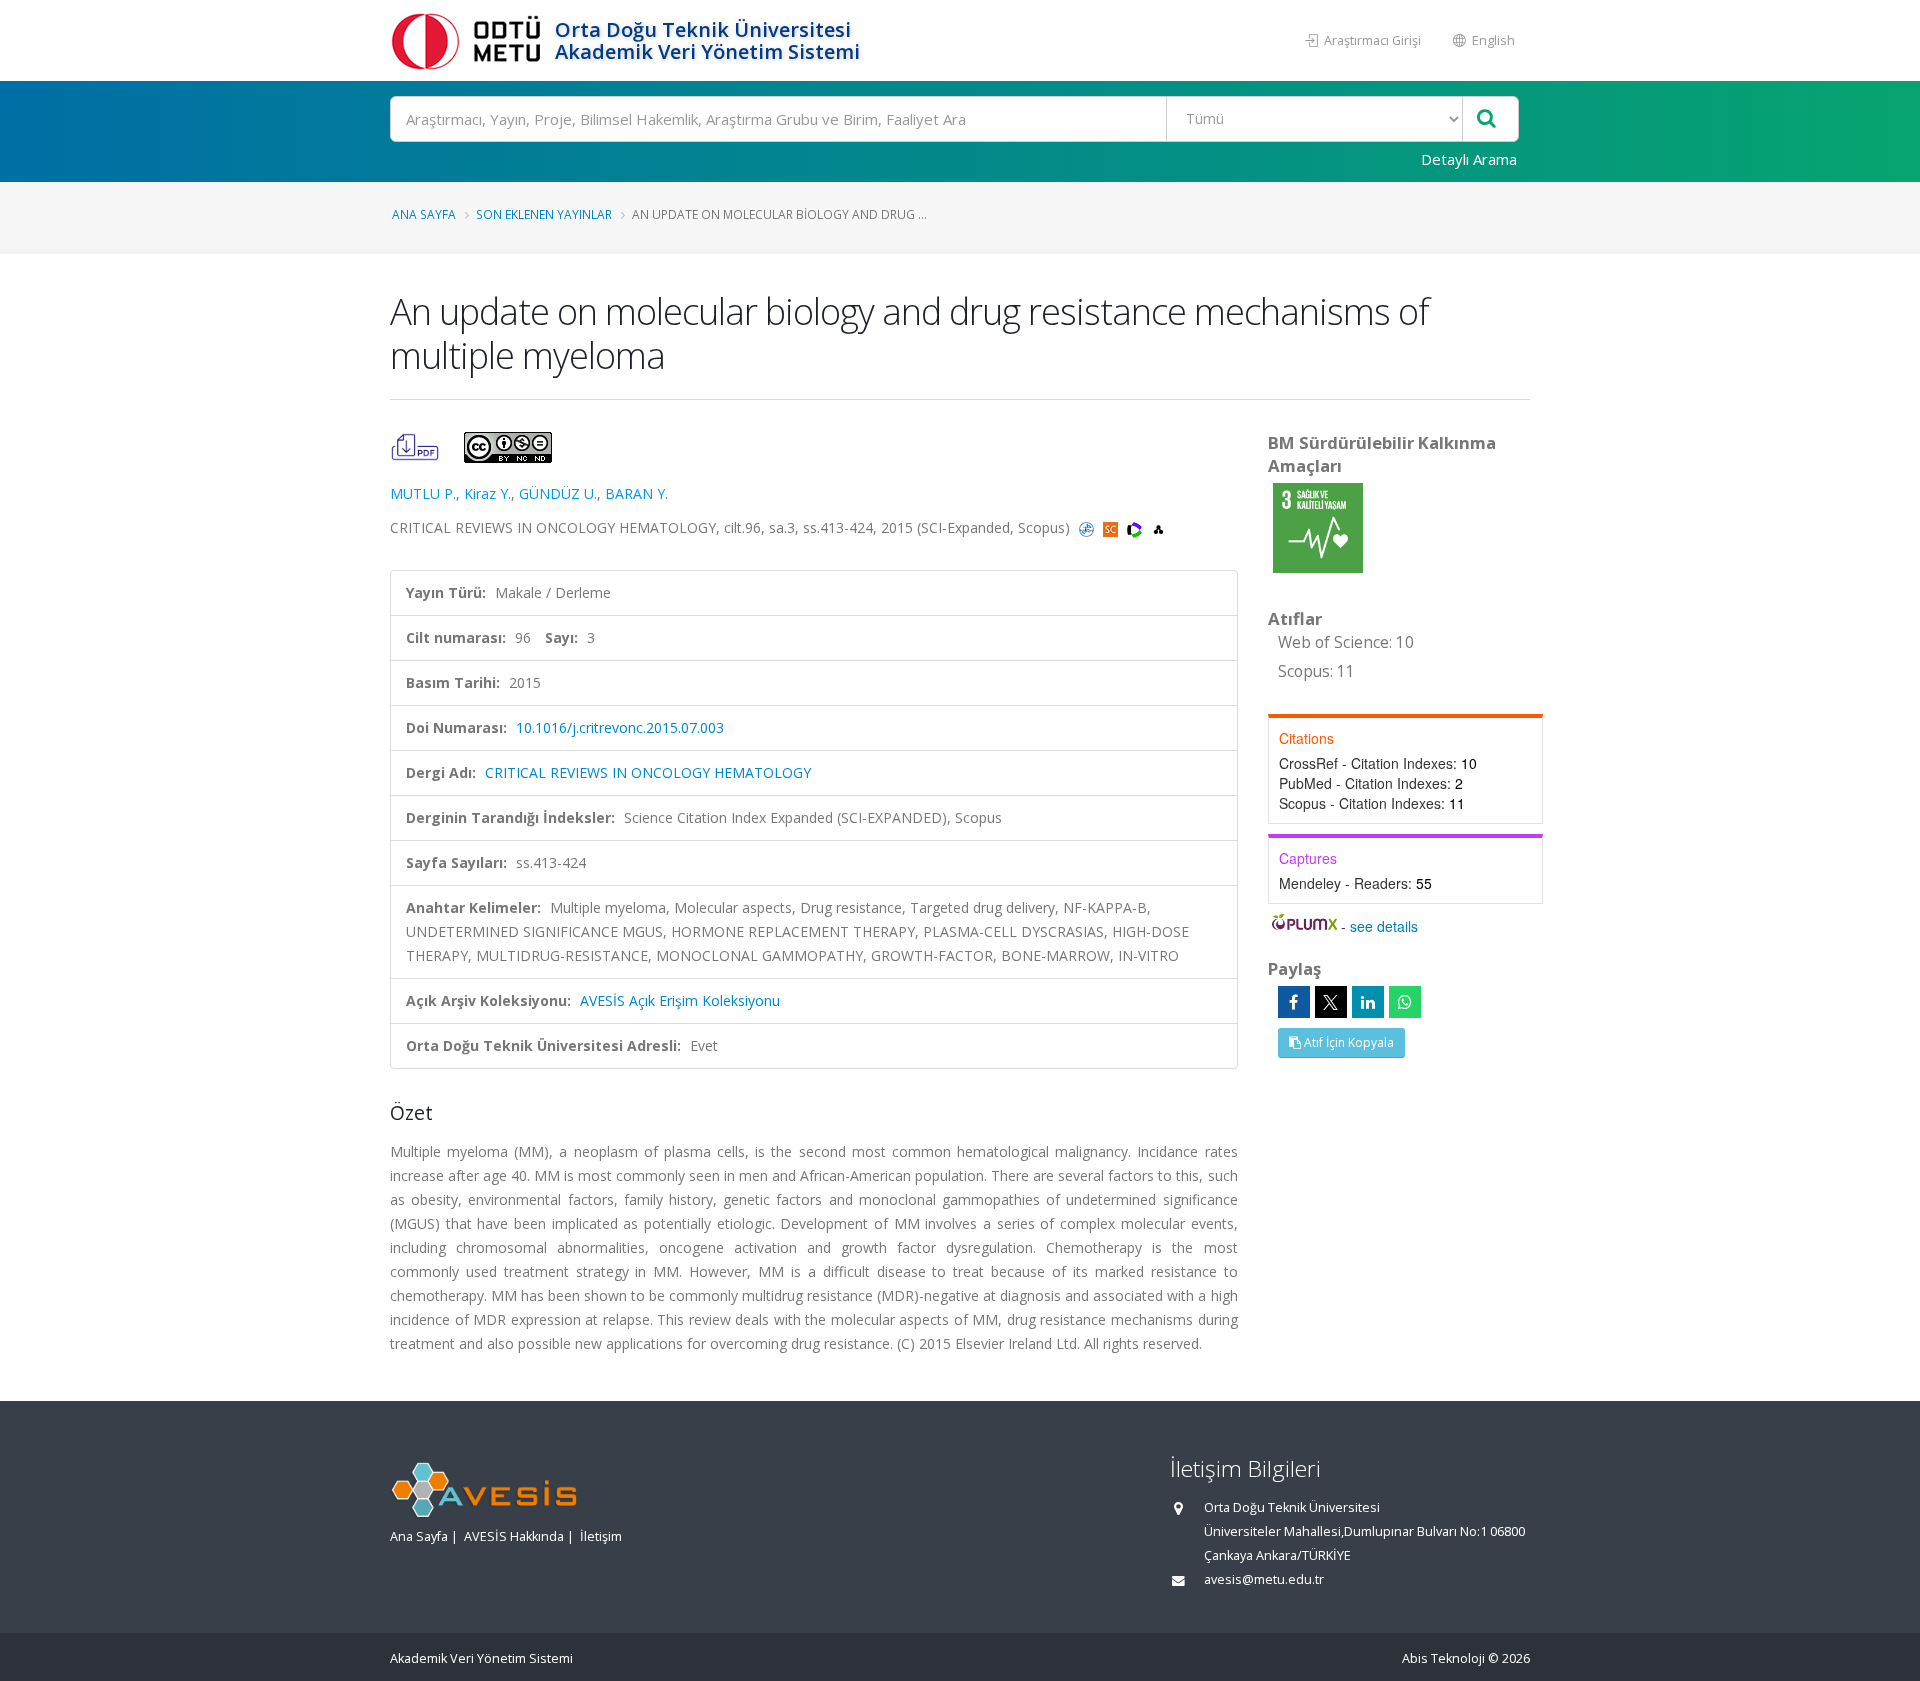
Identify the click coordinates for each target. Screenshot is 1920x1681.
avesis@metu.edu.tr (1264, 1579)
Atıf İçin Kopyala (1347, 1042)
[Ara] (1486, 119)
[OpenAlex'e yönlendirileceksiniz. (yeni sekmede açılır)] (1158, 527)
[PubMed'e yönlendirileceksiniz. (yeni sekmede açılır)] (1088, 527)
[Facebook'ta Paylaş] (1294, 1002)
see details (1384, 926)
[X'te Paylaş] (1331, 1002)
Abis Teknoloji (1443, 1658)
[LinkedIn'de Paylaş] (1368, 1002)
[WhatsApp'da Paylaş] (1405, 1002)
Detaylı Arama (1469, 159)
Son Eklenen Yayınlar (544, 214)
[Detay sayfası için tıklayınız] (1318, 526)
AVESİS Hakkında (514, 1536)
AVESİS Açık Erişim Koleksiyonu (680, 1000)
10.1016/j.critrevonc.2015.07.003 (620, 727)
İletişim (601, 1536)
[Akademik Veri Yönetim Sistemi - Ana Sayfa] (470, 40)
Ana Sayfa (424, 214)
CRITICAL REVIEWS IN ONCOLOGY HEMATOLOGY (648, 772)
